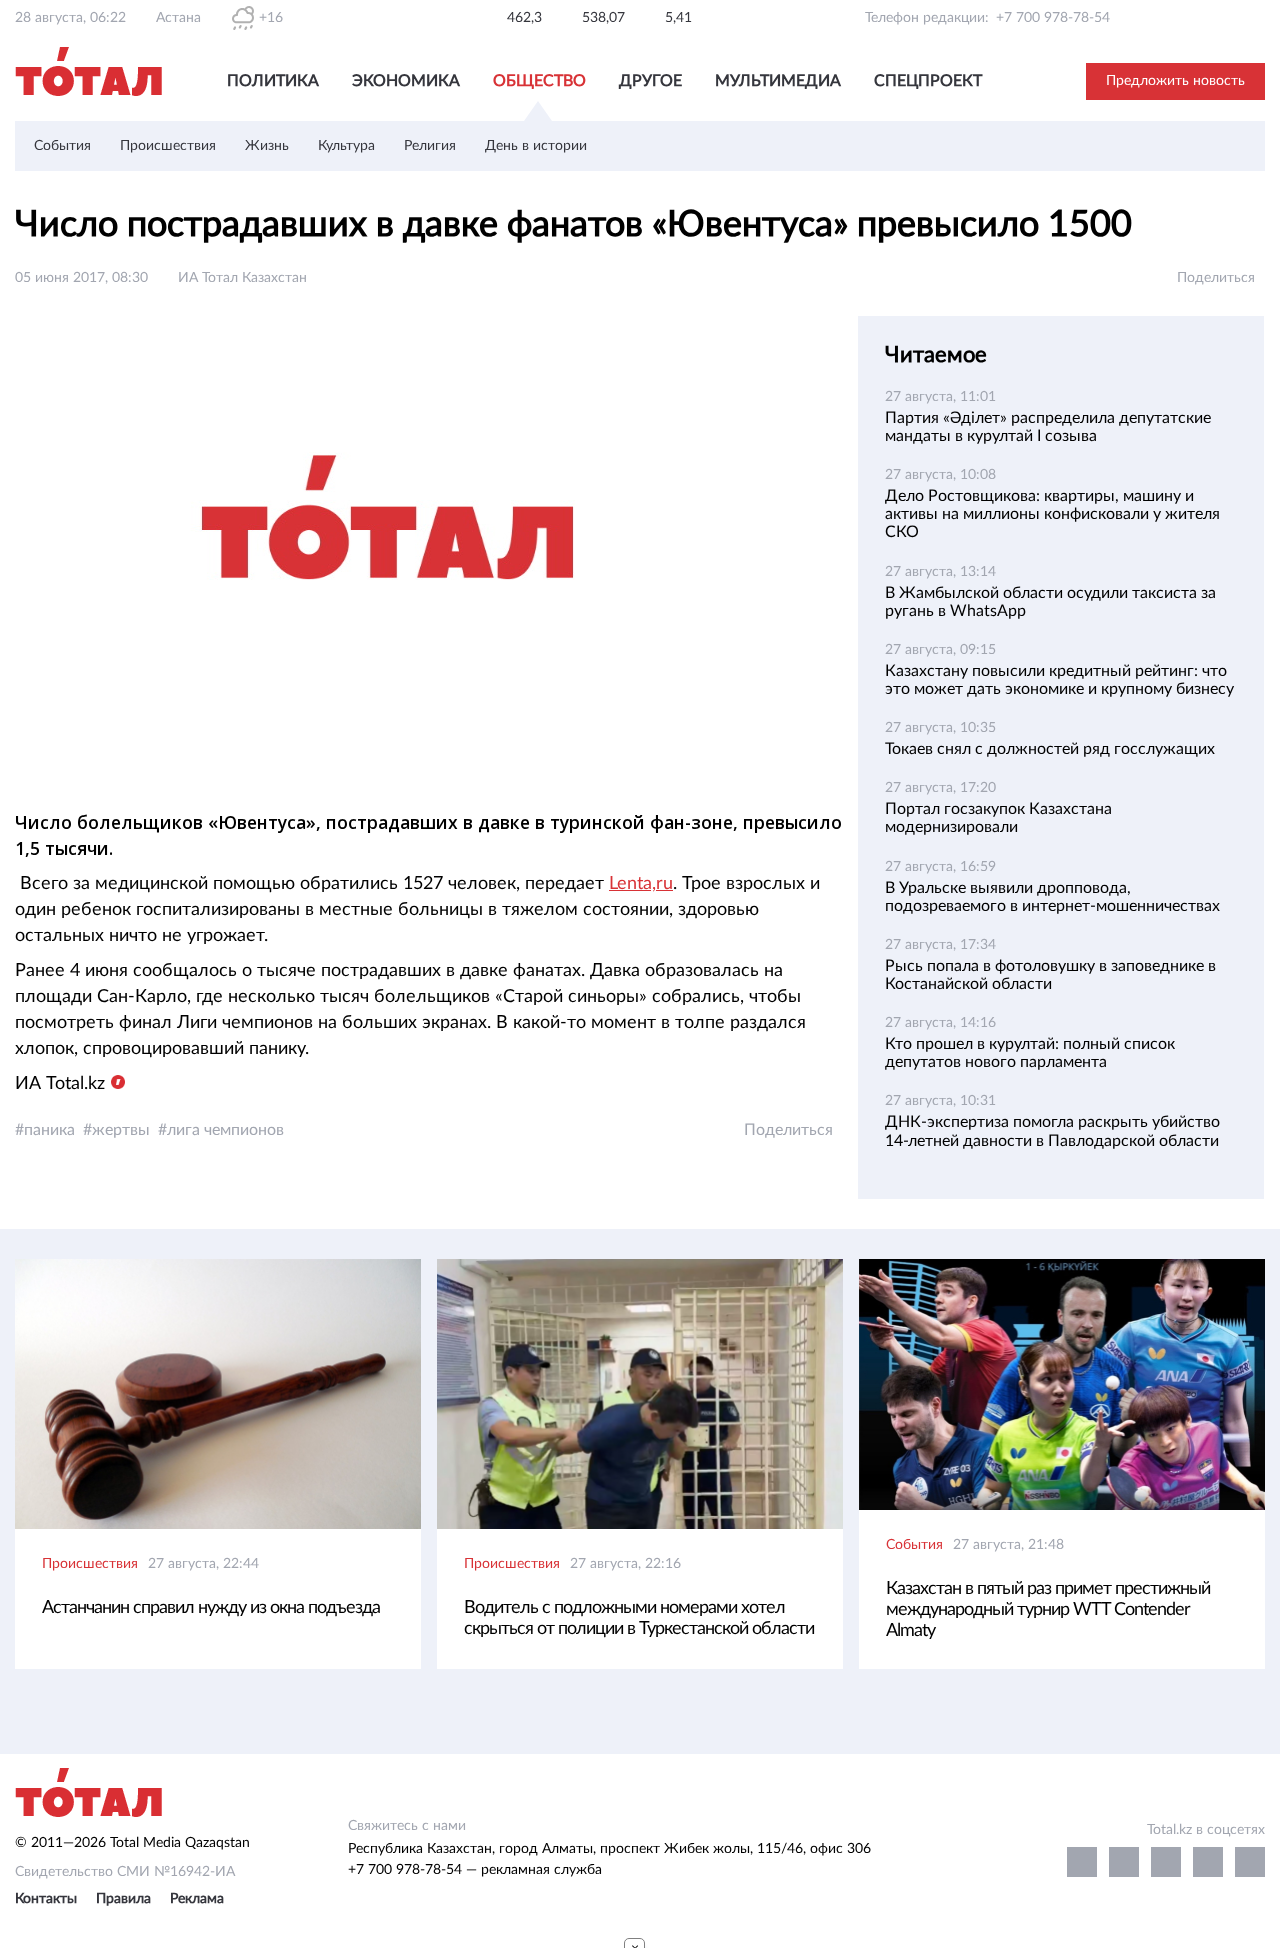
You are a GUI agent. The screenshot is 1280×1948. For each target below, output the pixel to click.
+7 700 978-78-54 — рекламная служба (475, 1870)
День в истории (536, 146)
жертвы (121, 1130)
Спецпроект (928, 81)
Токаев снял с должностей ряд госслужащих (1050, 749)
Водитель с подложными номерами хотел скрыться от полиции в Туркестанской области (639, 1618)
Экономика (406, 81)
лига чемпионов (225, 1130)
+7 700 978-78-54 (1053, 18)
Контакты (46, 1899)
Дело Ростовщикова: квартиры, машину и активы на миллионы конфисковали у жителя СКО (1052, 514)
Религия (430, 146)
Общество (539, 81)
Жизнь (267, 146)
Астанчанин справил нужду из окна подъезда (211, 1608)
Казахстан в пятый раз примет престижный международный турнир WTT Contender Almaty (1048, 1610)
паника (49, 1130)
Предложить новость (1175, 81)
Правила (123, 1899)
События (62, 146)
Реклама (197, 1899)
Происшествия (168, 146)
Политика (273, 81)
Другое (650, 81)
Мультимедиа (778, 81)
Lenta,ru (641, 884)
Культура (346, 146)
